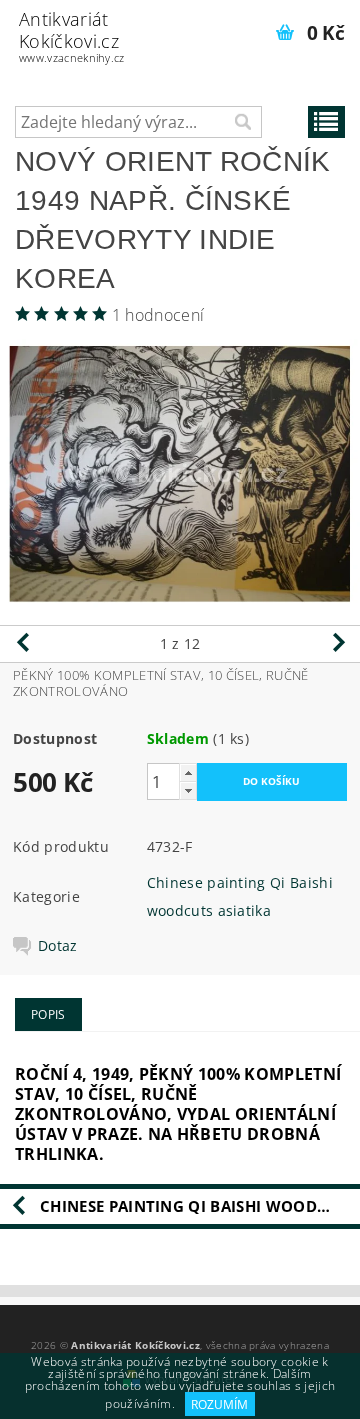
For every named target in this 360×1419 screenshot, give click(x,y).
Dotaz (58, 946)
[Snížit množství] (188, 790)
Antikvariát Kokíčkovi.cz (72, 36)
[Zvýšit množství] (188, 772)
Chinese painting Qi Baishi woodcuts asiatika (200, 1206)
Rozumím (219, 1404)
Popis (48, 1014)
